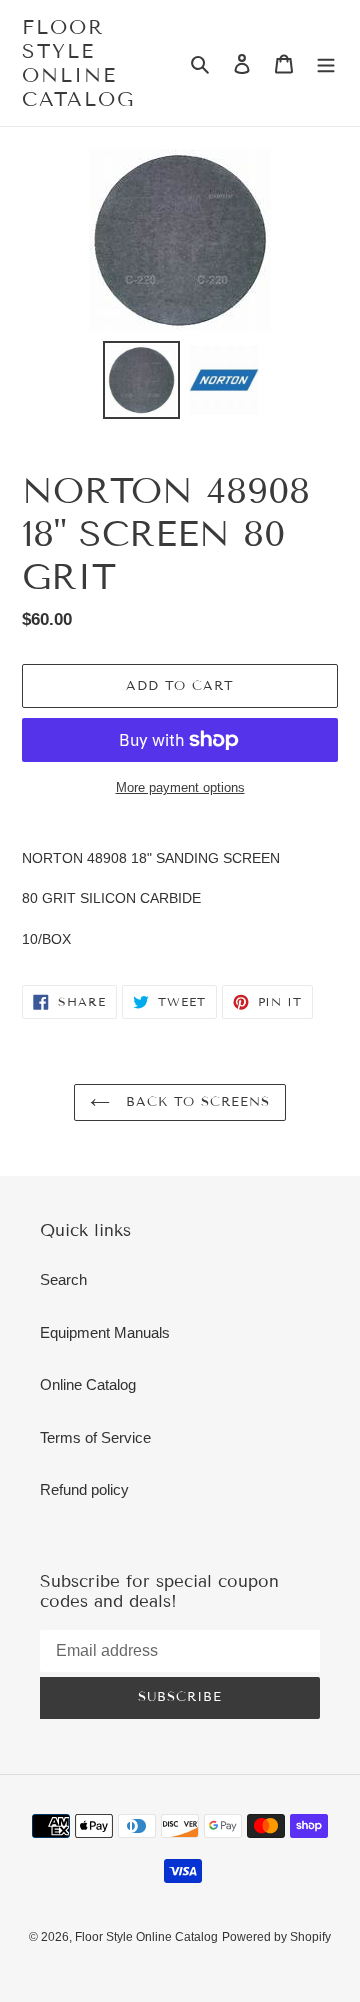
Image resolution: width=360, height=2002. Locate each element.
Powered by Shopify (276, 1937)
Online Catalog (88, 1384)
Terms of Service (95, 1437)
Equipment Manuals (105, 1332)
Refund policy (84, 1489)
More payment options (180, 787)
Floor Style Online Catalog (78, 63)
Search (63, 1279)
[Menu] (326, 63)
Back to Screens (195, 1102)
